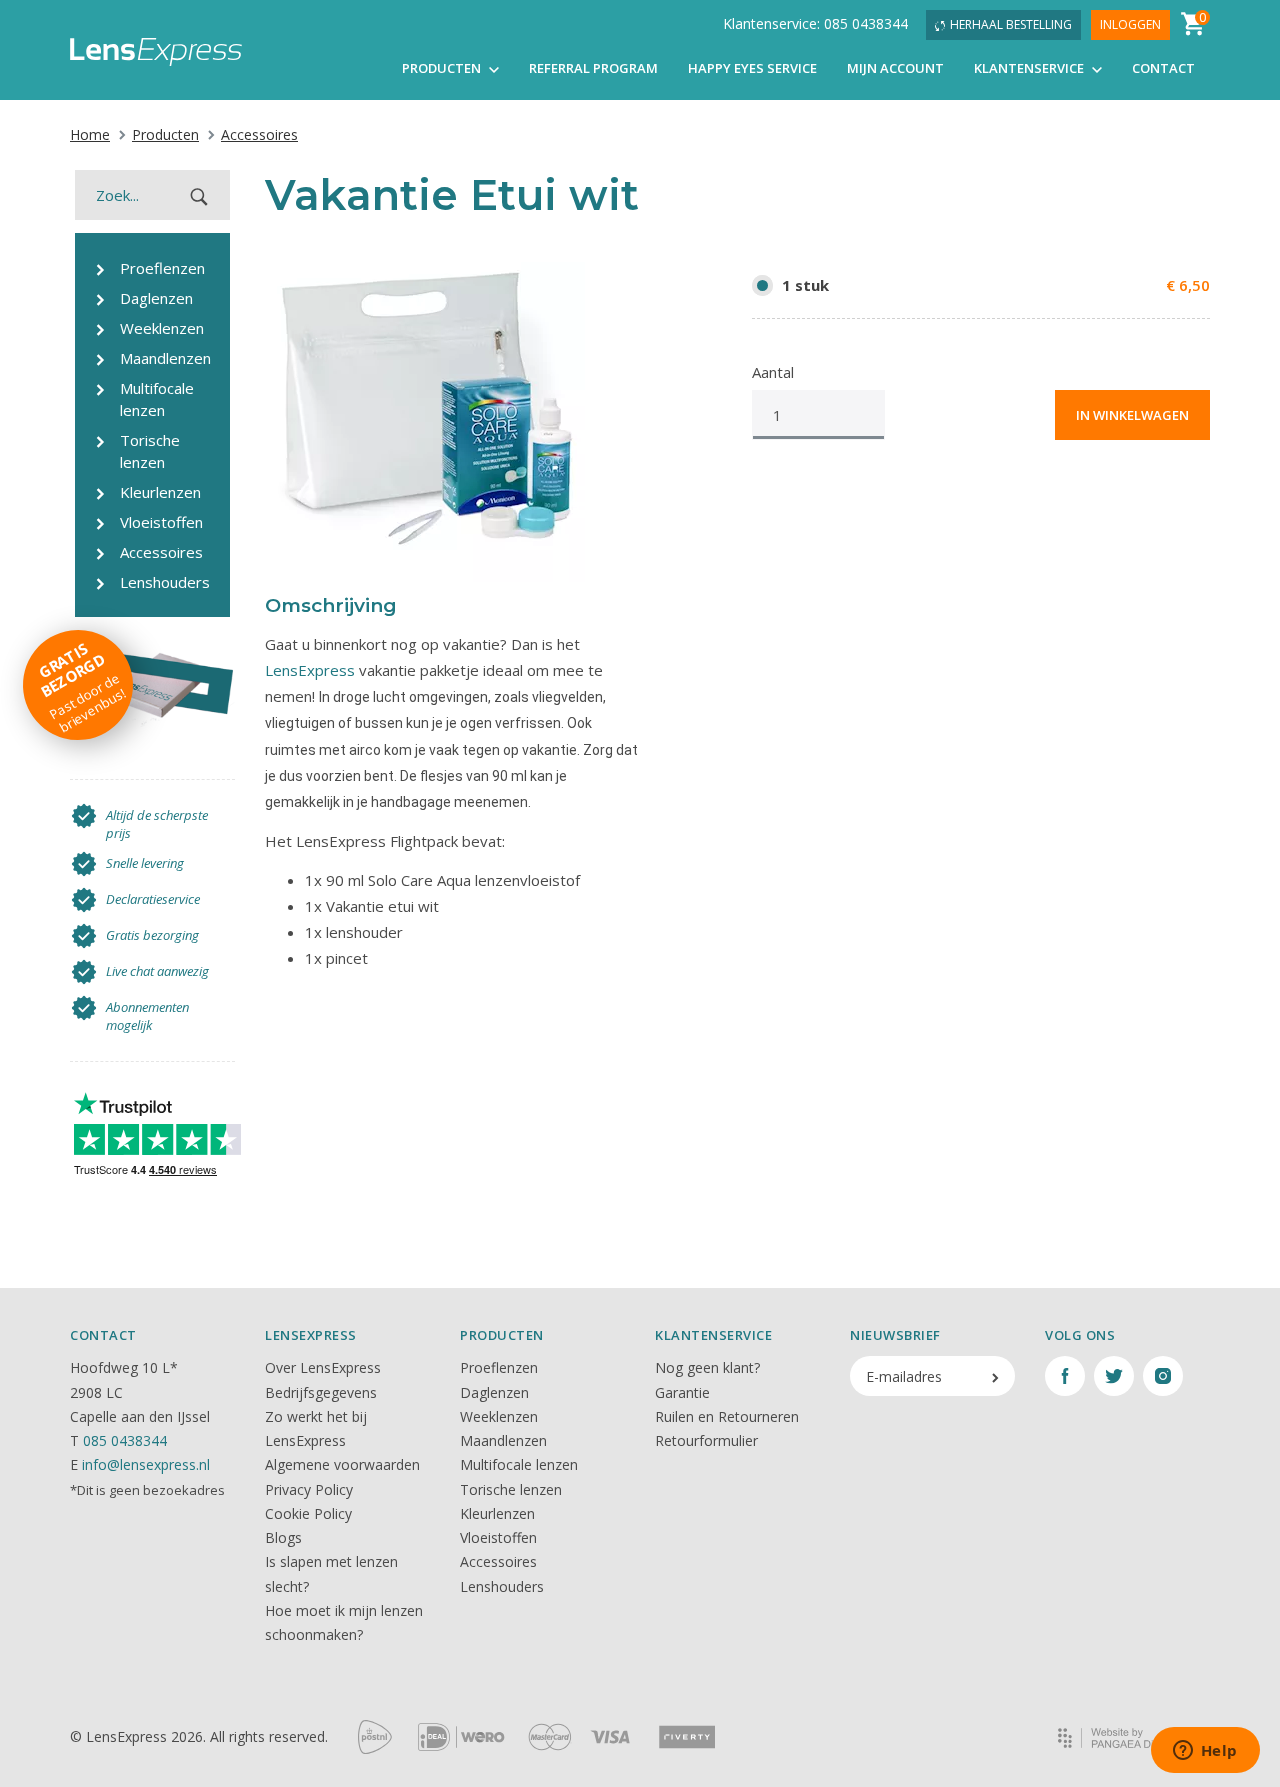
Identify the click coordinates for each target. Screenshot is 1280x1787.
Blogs (283, 1537)
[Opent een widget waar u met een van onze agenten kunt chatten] (1205, 1752)
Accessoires (259, 134)
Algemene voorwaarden (342, 1464)
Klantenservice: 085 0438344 (815, 23)
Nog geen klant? (707, 1367)
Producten (443, 68)
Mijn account (895, 68)
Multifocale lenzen (519, 1464)
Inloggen (1130, 24)
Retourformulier (706, 1440)
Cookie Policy (308, 1513)
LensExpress (310, 670)
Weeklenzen (499, 1416)
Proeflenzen (499, 1367)
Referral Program (593, 68)
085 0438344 (125, 1440)
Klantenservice (1030, 68)
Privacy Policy (309, 1489)
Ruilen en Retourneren (727, 1416)
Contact (1163, 68)
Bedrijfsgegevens (321, 1392)
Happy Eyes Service (752, 68)
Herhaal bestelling (1011, 24)
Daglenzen (494, 1392)
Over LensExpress (323, 1367)
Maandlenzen (503, 1440)
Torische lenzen (511, 1489)
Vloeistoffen (498, 1537)
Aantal (773, 372)
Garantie (682, 1392)
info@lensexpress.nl (146, 1464)
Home (90, 134)
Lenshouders (502, 1586)
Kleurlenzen (497, 1513)
